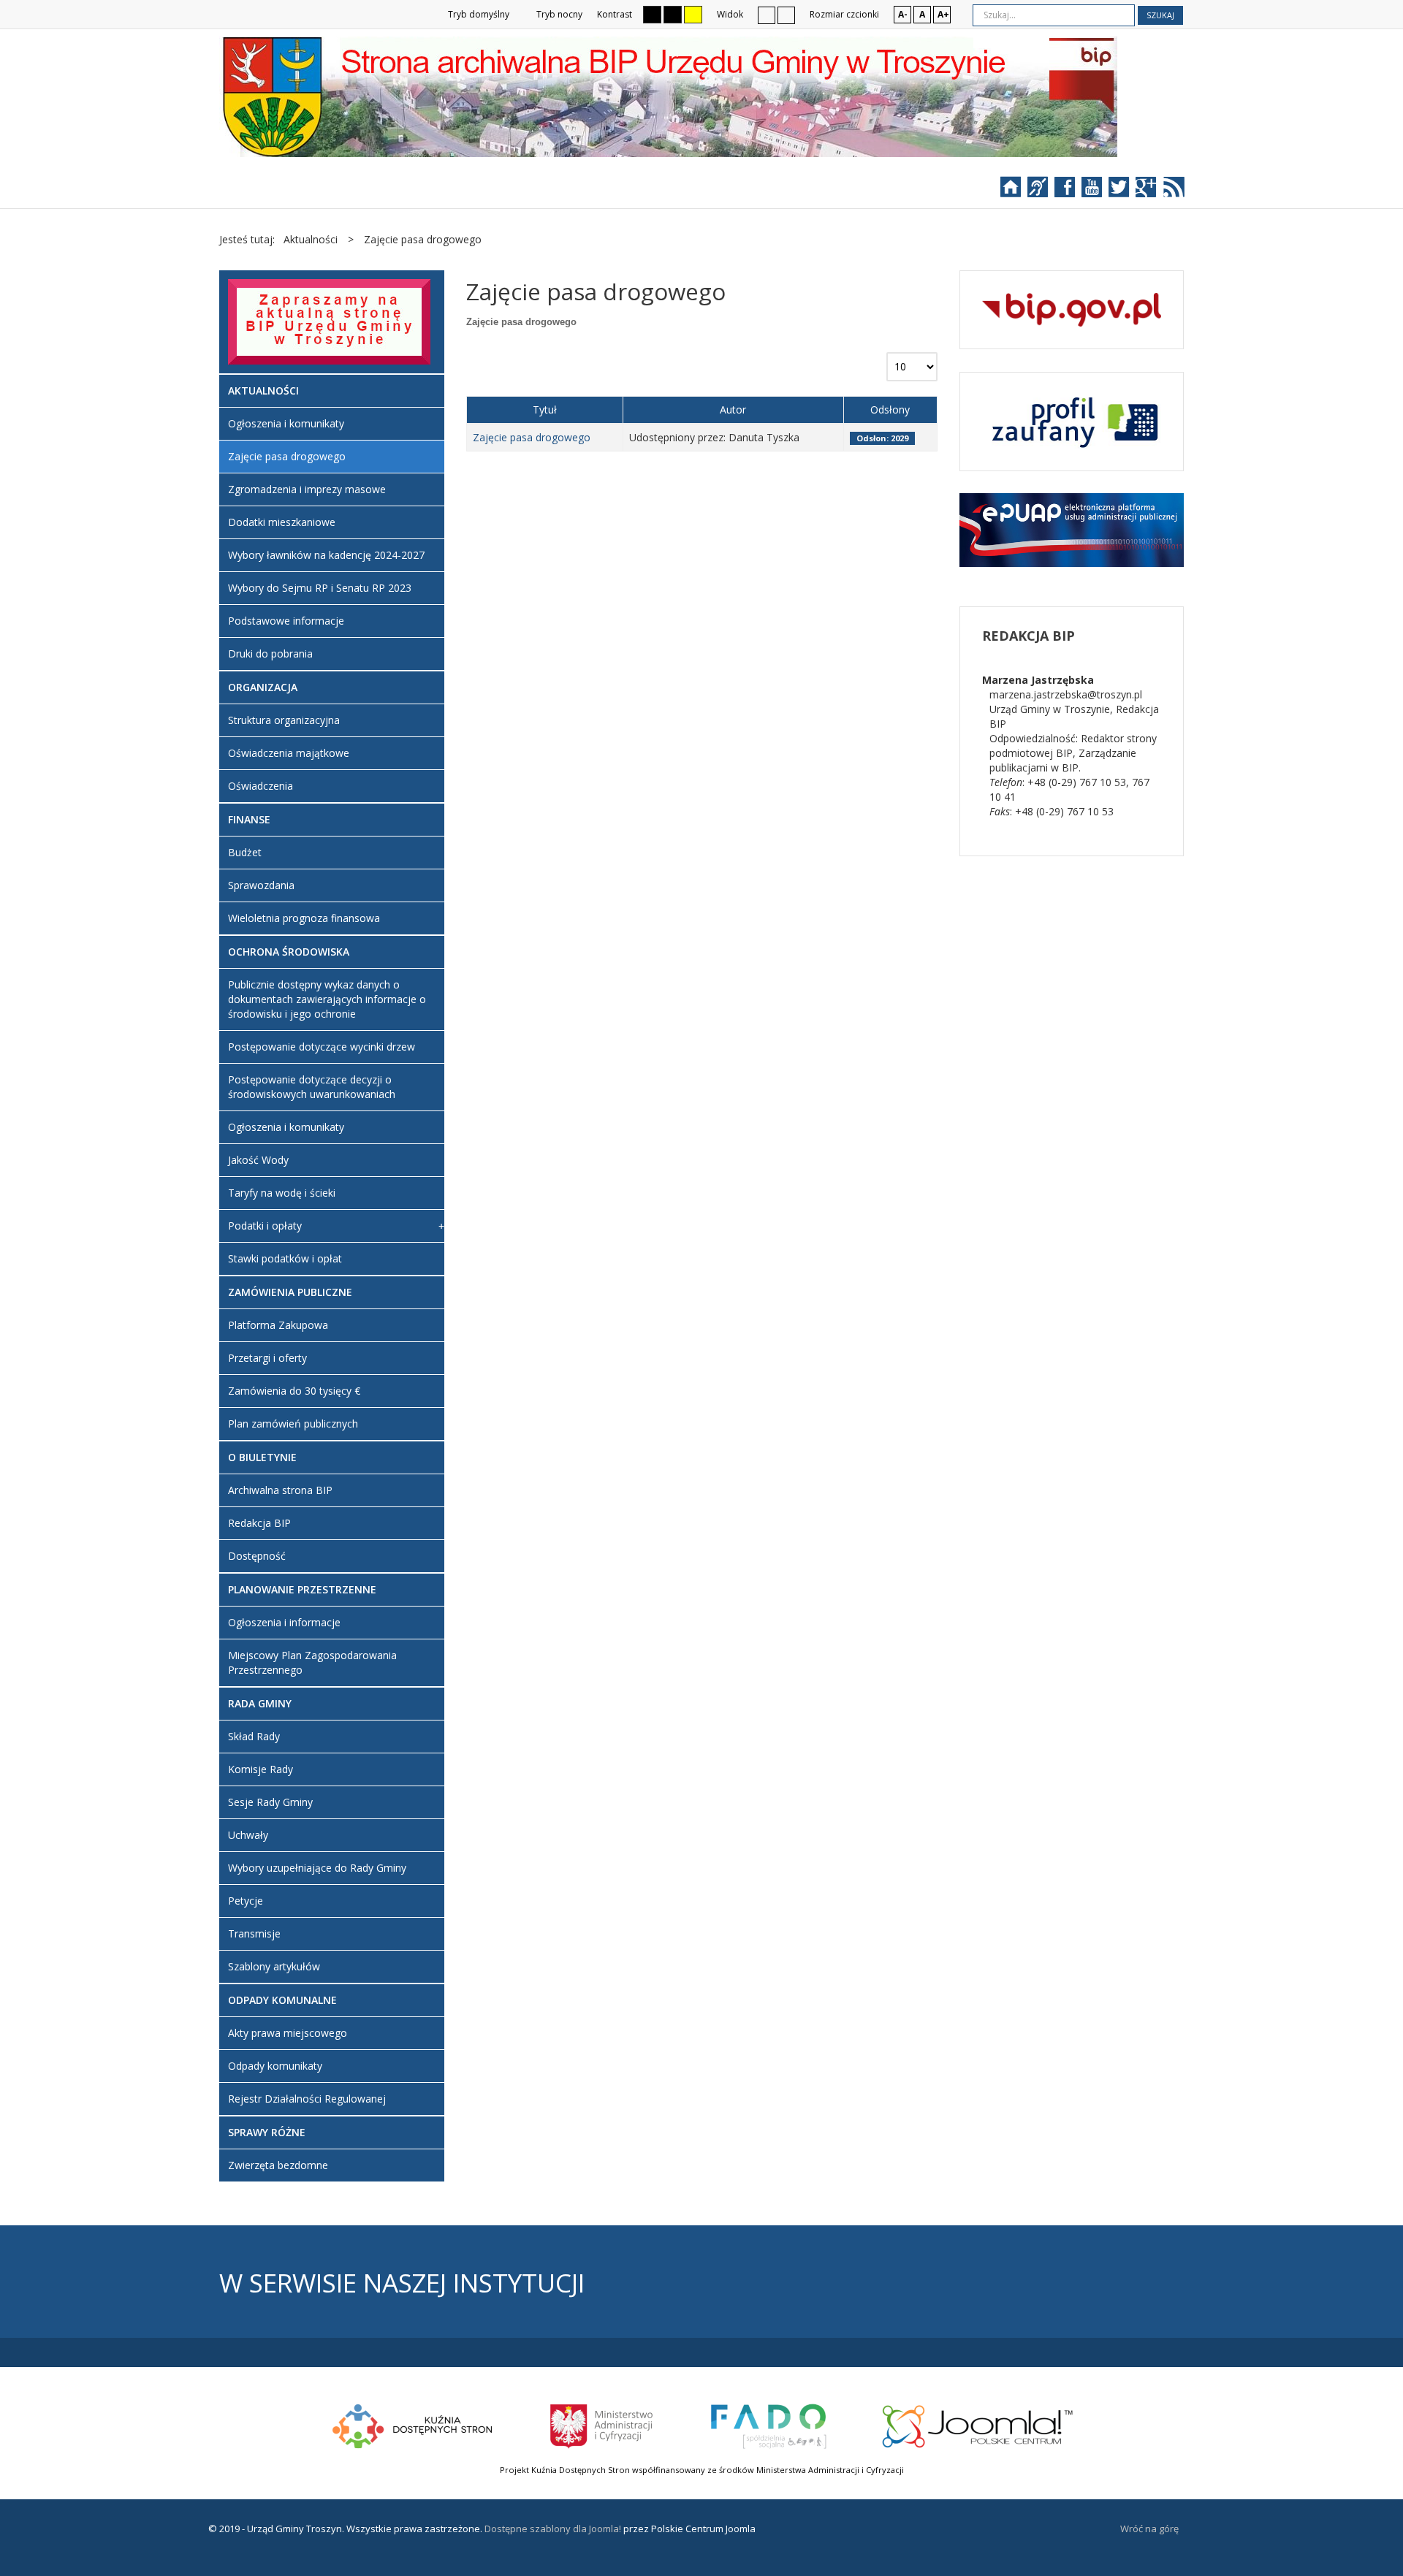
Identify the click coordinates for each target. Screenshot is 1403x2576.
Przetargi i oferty (267, 1358)
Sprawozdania (261, 885)
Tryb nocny (558, 14)
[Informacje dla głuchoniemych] (1045, 192)
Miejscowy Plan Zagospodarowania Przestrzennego (312, 1662)
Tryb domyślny (478, 14)
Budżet (245, 852)
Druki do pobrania (270, 653)
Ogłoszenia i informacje (284, 1622)
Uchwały (248, 1835)
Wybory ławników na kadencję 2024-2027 (326, 555)
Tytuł (545, 409)
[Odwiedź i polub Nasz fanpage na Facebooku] (1072, 192)
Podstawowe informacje (286, 621)
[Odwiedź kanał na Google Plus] (1148, 192)
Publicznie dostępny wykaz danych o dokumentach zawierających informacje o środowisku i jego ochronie (327, 999)
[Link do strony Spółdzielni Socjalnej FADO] (768, 2425)
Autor (733, 409)
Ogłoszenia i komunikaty (286, 423)
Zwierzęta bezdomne (278, 2165)
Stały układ (767, 15)
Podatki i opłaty (265, 1226)
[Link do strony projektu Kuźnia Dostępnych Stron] (413, 2425)
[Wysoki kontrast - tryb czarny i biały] (652, 15)
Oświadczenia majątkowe (289, 753)
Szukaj (1160, 15)
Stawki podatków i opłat (285, 1258)
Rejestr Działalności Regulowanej (307, 2099)
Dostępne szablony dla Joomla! (552, 2529)
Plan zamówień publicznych (293, 1424)
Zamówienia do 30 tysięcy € (294, 1391)
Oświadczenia (261, 786)
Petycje (246, 1901)
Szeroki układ (786, 15)
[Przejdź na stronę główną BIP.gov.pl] (1072, 309)
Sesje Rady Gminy (270, 1802)
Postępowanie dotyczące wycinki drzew (322, 1047)
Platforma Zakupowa (278, 1325)
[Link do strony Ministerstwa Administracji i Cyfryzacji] (602, 2425)
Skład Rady (254, 1736)
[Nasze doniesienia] (1170, 192)
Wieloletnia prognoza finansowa (304, 918)
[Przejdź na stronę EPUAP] (1072, 529)
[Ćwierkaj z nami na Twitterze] (1126, 192)
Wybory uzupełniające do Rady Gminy (317, 1868)
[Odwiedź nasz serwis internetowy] (1018, 192)
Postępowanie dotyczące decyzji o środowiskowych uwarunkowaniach (312, 1087)
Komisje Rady (261, 1769)
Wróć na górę (1149, 2529)
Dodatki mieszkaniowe (282, 522)
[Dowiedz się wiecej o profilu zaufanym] (1072, 420)
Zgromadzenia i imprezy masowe (307, 489)
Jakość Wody (258, 1160)
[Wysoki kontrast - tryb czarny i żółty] (673, 15)
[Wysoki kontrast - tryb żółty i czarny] (693, 15)
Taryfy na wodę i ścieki (282, 1193)
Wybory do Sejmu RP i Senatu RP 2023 (320, 588)
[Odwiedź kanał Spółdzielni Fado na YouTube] (1099, 192)
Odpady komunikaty (275, 2066)
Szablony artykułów (274, 1966)
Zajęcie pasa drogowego (532, 437)
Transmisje (254, 1933)
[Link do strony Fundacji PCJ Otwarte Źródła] (978, 2425)
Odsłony (890, 409)
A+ (943, 14)
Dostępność (257, 1556)
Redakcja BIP (259, 1523)
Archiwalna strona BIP (280, 1490)
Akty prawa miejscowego (288, 2033)
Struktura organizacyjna (284, 720)
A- (903, 14)
